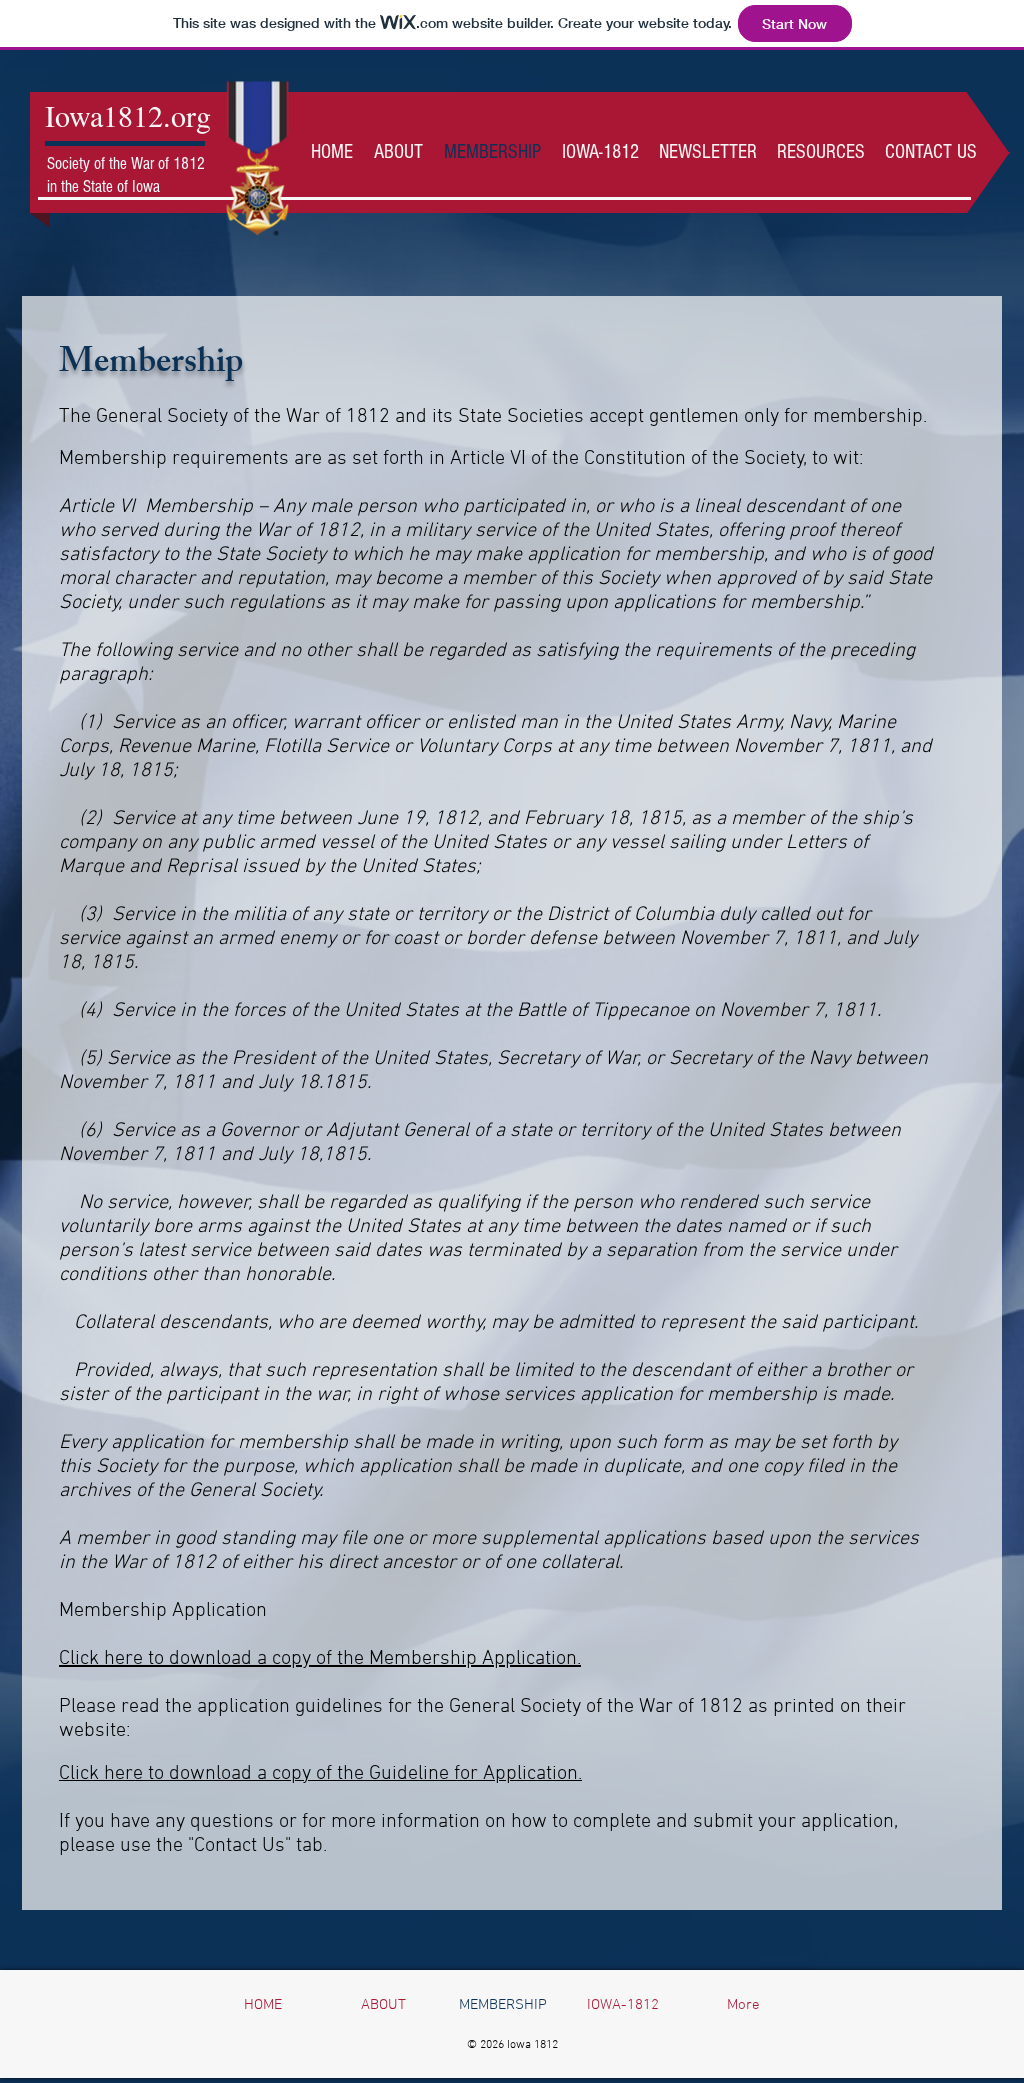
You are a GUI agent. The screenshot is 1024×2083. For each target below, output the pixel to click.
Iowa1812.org (128, 115)
